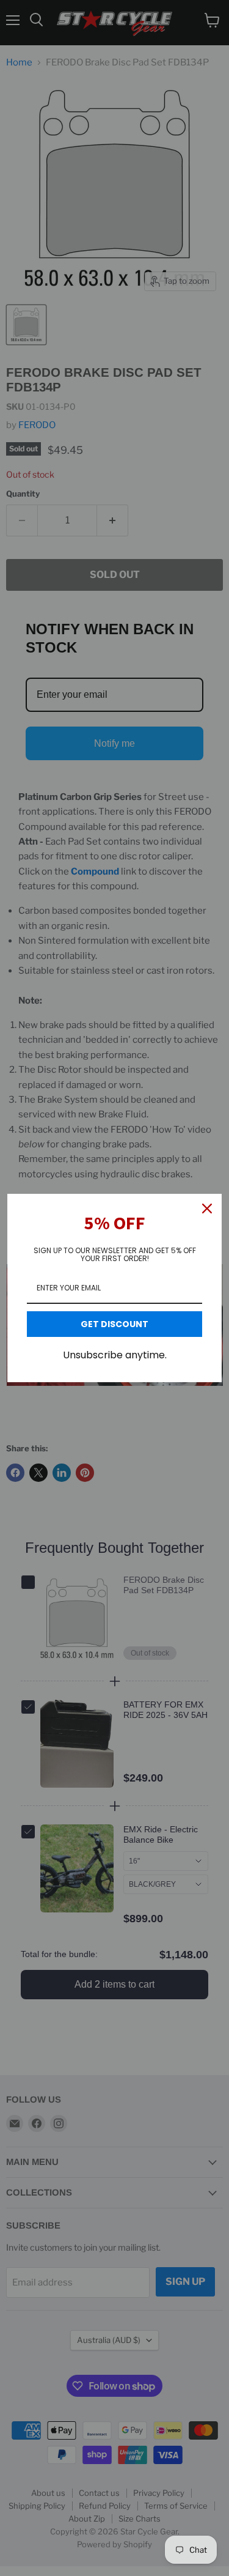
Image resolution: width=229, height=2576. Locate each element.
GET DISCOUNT (114, 1324)
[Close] (207, 1208)
